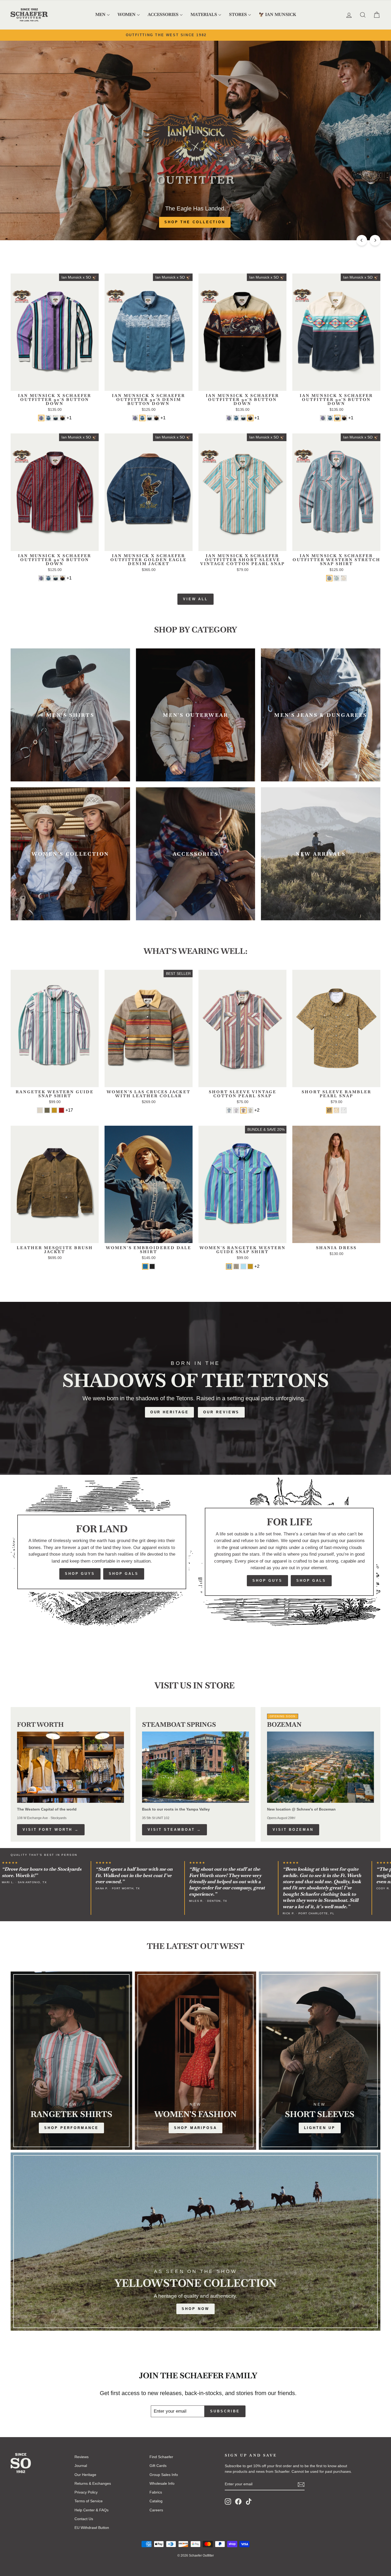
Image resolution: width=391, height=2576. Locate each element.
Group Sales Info (164, 2475)
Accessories (163, 15)
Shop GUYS (80, 1574)
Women (127, 15)
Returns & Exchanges (93, 2483)
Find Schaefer (161, 2457)
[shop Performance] (71, 2061)
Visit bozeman (293, 1830)
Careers (156, 2510)
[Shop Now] (195, 2242)
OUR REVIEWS (221, 1412)
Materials (204, 15)
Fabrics (156, 2492)
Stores (238, 15)
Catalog (156, 2501)
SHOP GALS (124, 1574)
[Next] (375, 240)
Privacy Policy (86, 2492)
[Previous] (362, 240)
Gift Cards (158, 2466)
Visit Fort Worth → (51, 1830)
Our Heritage (170, 1412)
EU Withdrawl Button (92, 2528)
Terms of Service (89, 2501)
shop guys (267, 1581)
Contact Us (84, 2519)
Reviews (82, 2457)
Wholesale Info (162, 2483)
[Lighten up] (320, 2061)
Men (100, 15)
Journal (81, 2466)
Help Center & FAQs (91, 2510)
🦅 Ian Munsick (277, 15)
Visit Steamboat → (174, 1830)
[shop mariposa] (196, 2061)
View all (195, 599)
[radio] (41, 418)
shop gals (311, 1581)
